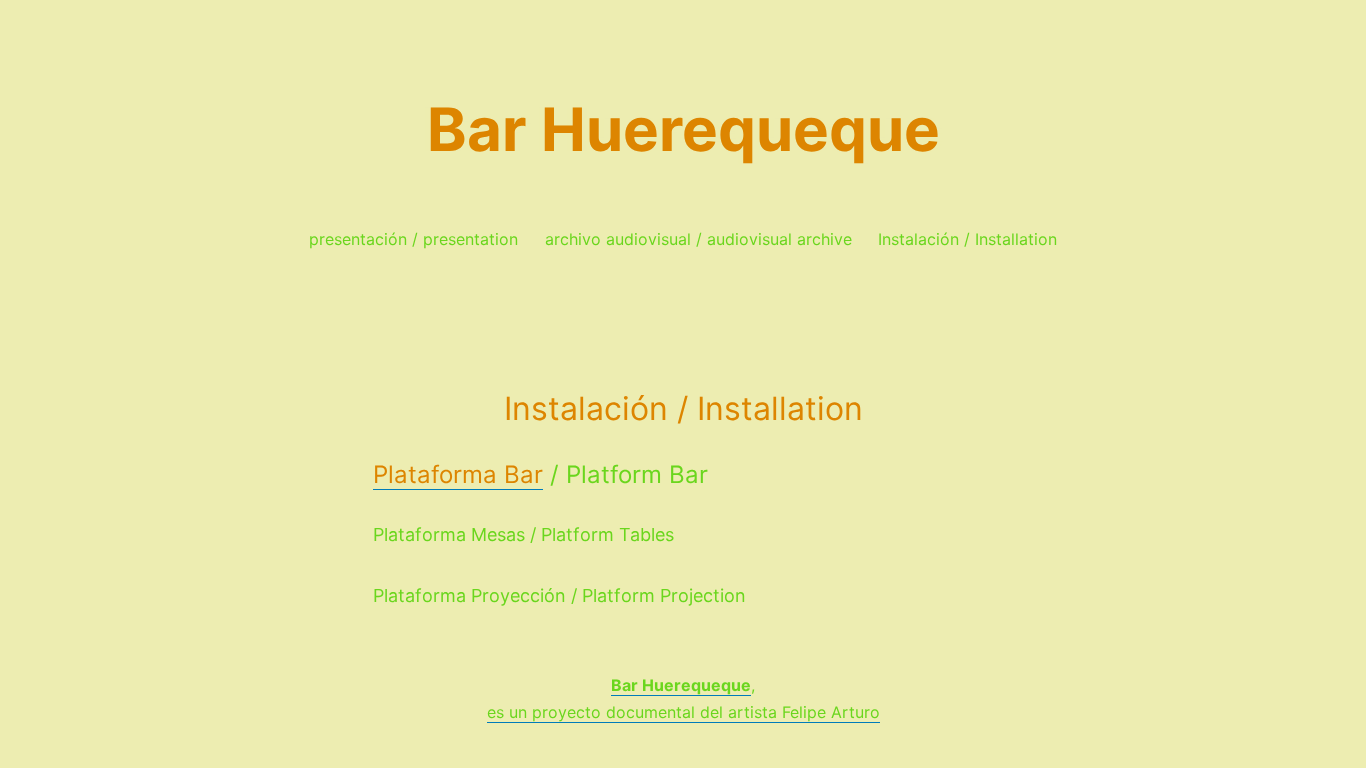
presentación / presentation (413, 239)
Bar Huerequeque (683, 129)
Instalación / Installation (967, 239)
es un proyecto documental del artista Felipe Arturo (683, 712)
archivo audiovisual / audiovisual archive (698, 239)
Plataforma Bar (458, 474)
